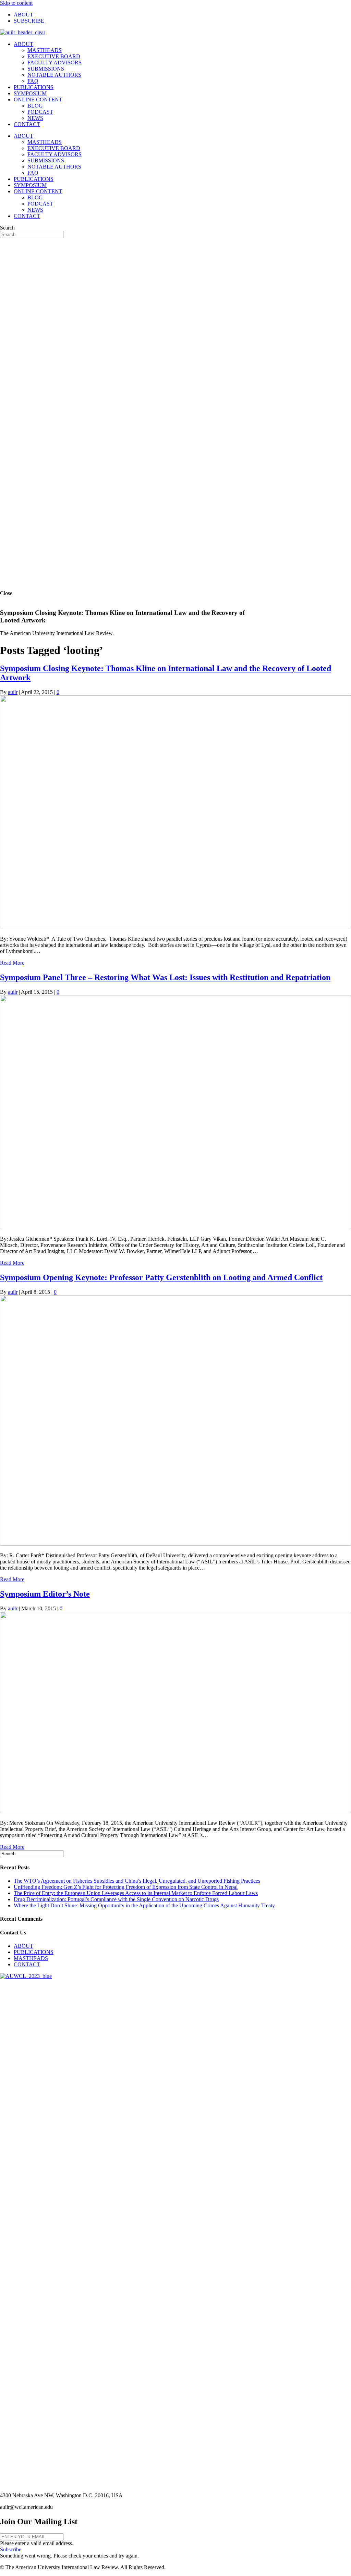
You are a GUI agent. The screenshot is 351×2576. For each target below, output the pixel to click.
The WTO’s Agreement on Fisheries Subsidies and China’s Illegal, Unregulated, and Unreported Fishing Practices (137, 1881)
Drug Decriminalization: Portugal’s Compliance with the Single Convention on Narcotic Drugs (116, 1899)
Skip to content (16, 3)
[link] (23, 15)
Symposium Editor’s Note (45, 1594)
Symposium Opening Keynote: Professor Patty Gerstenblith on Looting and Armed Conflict (161, 1277)
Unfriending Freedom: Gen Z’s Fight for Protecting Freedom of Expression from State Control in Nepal (126, 1887)
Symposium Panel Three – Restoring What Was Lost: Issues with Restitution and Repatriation (165, 977)
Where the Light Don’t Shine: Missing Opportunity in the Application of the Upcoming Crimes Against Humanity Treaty (144, 1905)
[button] (11, 2549)
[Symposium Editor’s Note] (175, 1811)
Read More (12, 963)
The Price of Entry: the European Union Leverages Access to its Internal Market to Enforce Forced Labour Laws (136, 1893)
